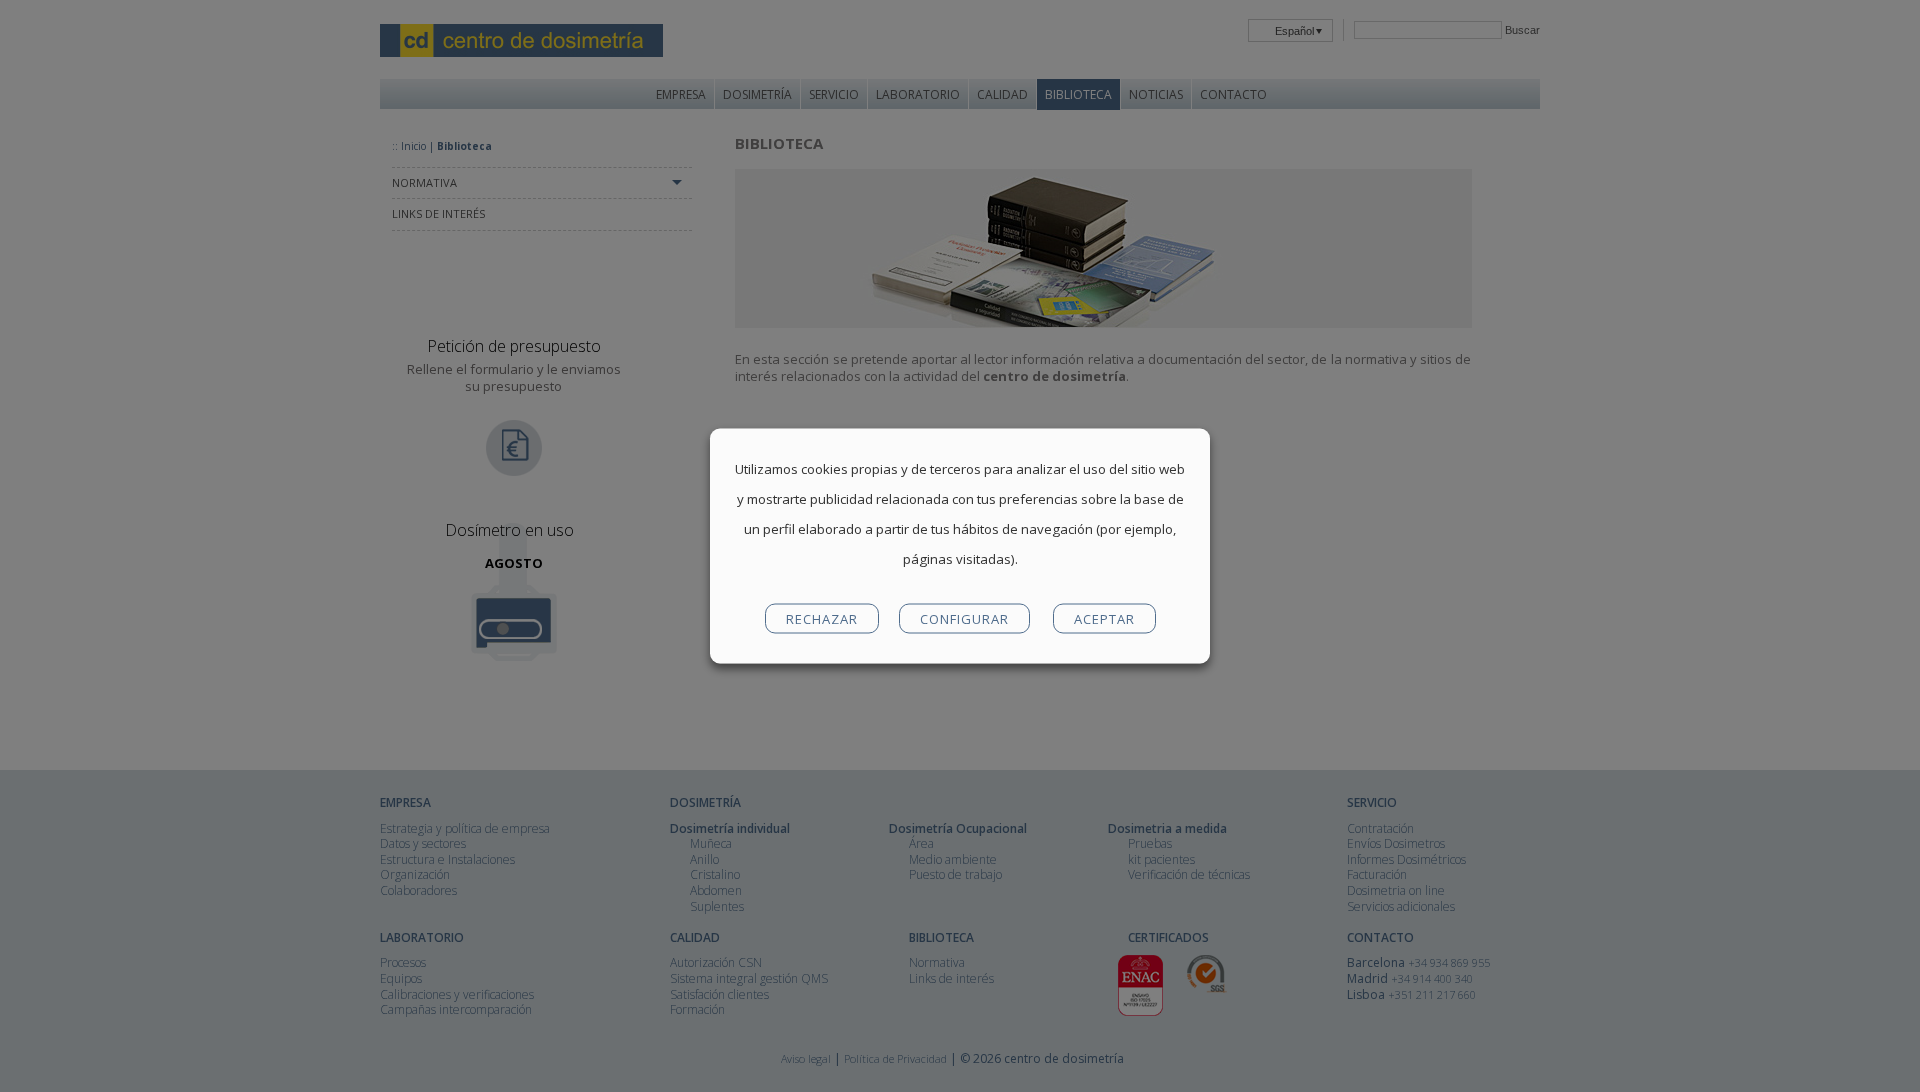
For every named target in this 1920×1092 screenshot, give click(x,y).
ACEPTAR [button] (1104, 619)
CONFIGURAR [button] (964, 619)
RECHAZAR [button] (822, 619)
